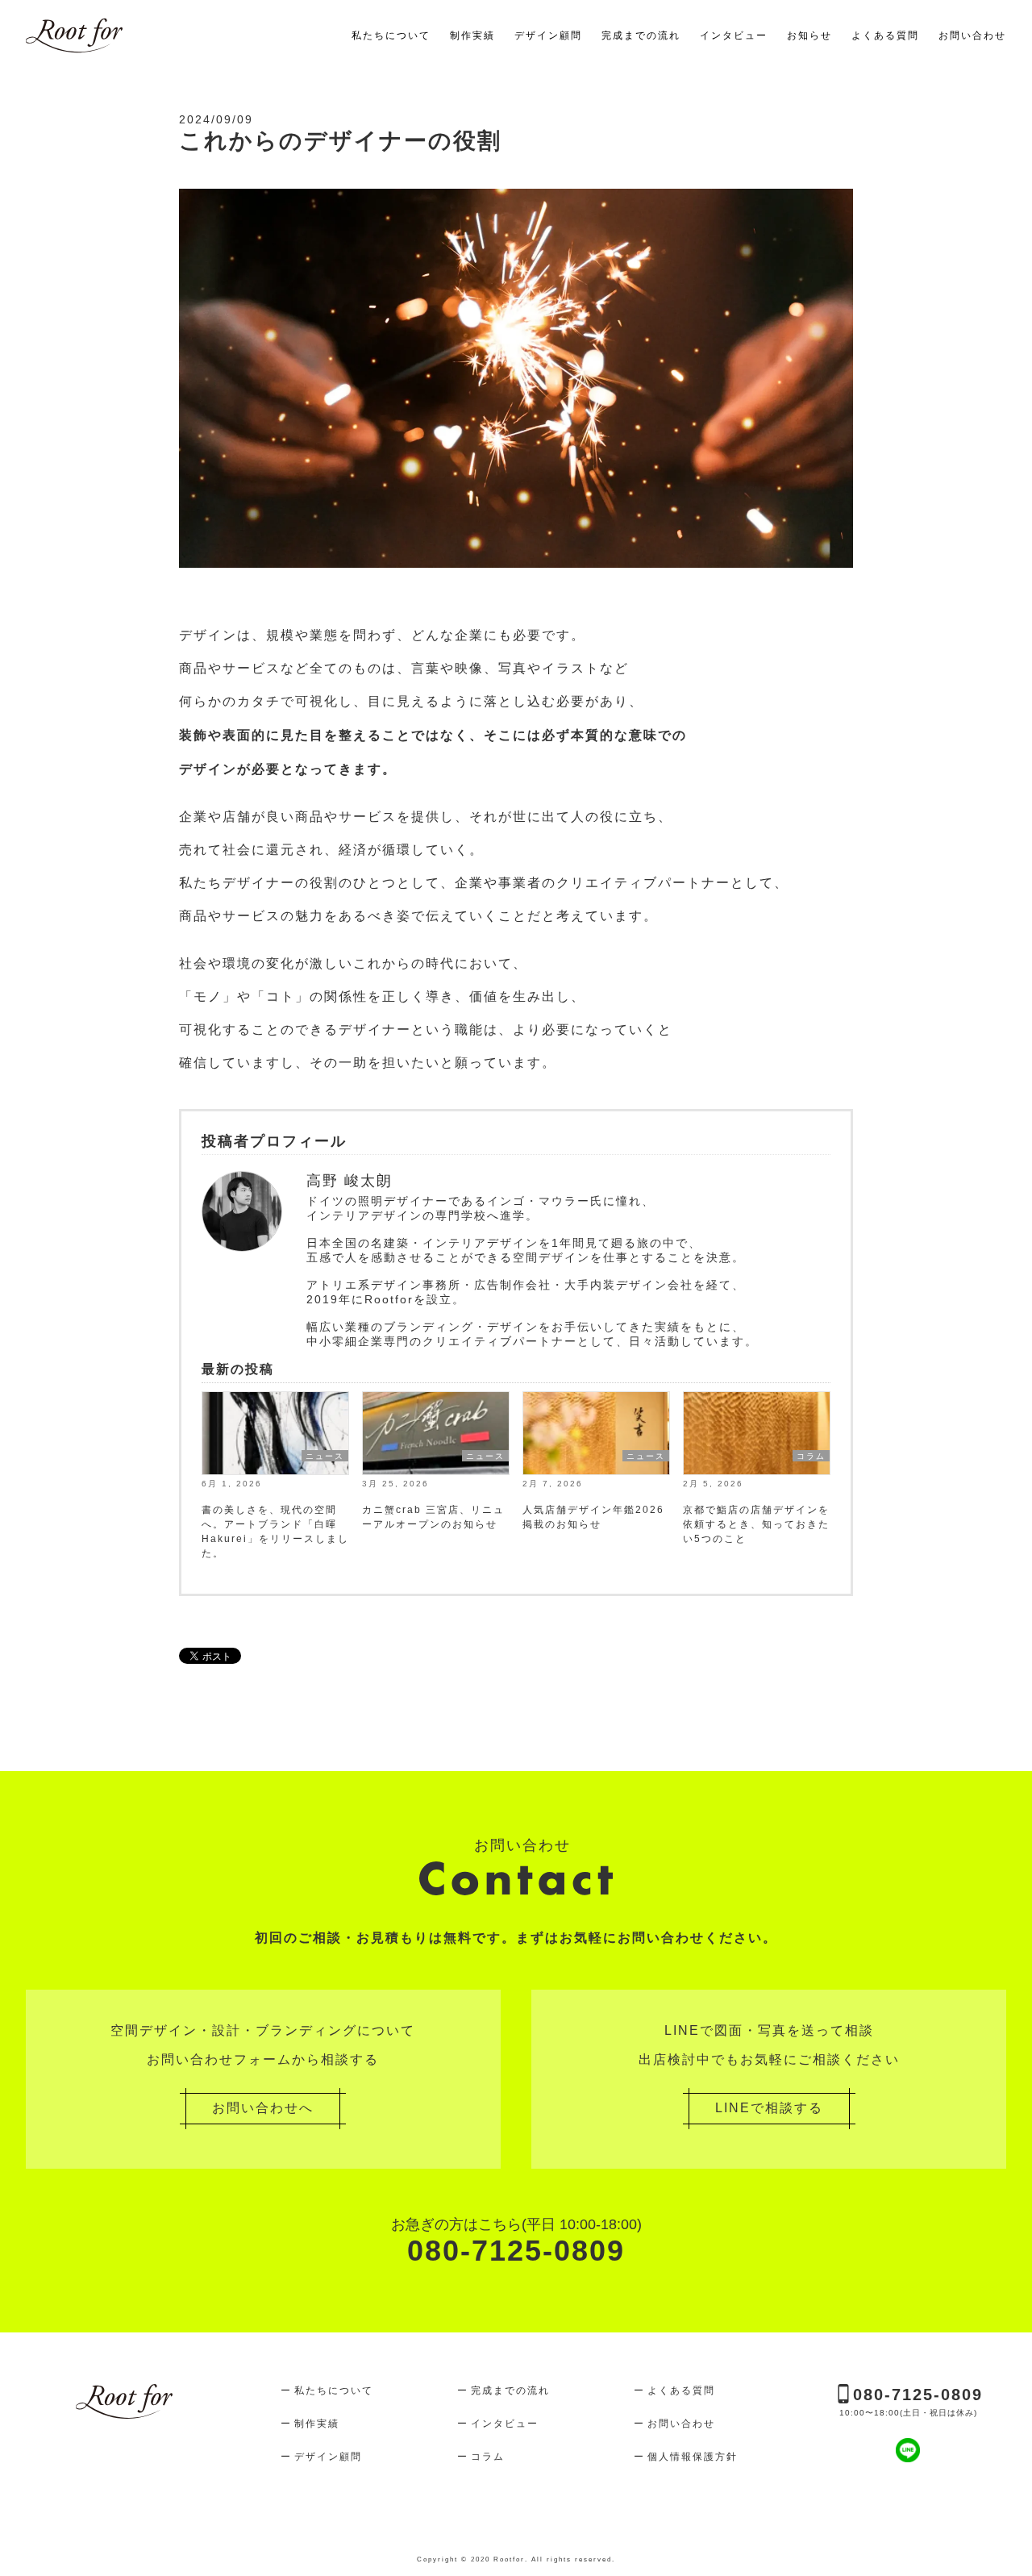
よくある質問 (885, 35)
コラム (811, 1456)
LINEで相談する (769, 2108)
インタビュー (734, 35)
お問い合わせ (972, 35)
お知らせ (809, 35)
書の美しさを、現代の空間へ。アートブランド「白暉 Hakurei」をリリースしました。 (275, 1532)
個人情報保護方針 (693, 2457)
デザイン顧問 (548, 35)
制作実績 (472, 35)
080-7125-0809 (516, 2242)
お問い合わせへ (263, 2108)
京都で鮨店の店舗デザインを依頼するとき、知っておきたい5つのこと (756, 1524)
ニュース (325, 1456)
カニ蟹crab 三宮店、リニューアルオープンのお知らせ (433, 1517)
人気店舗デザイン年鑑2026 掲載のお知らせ (593, 1517)
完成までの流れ (641, 35)
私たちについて (391, 35)
